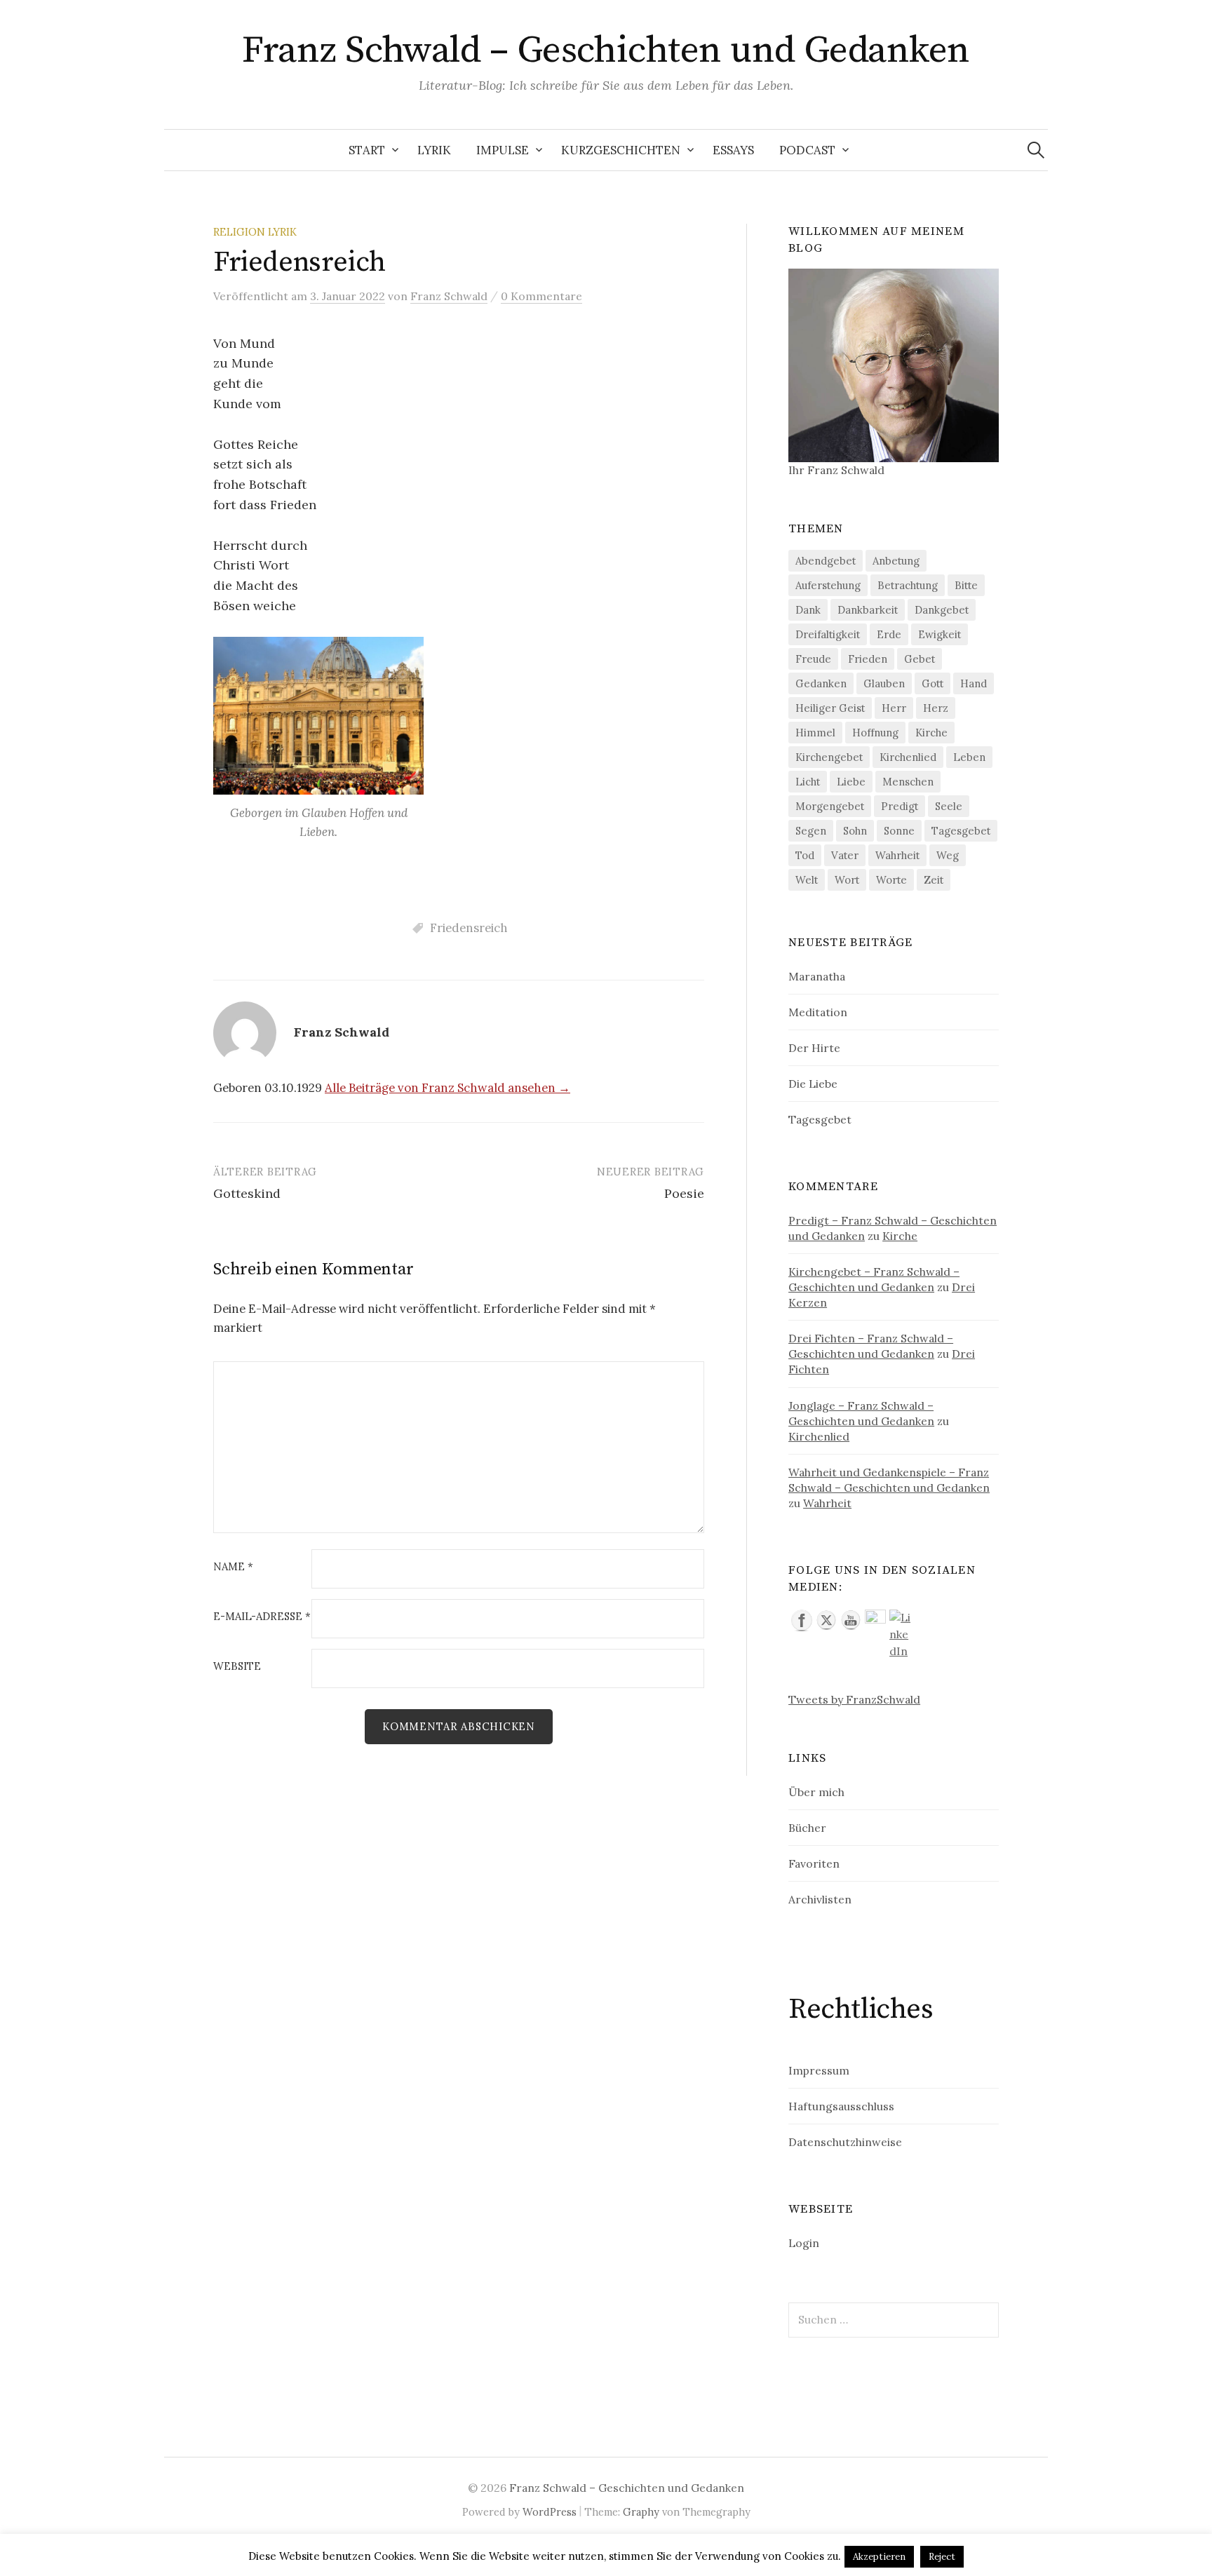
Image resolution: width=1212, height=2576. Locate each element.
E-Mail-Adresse (262, 1617)
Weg (948, 855)
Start (367, 150)
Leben (969, 757)
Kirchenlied (908, 757)
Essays (733, 150)
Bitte (966, 585)
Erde (889, 634)
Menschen (908, 782)
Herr (894, 708)
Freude (813, 659)
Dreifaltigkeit (828, 634)
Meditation (818, 1012)
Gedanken (821, 683)
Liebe (851, 782)
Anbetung (896, 561)
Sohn (855, 831)
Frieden (868, 659)
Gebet (920, 659)
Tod (805, 855)
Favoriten (814, 1863)
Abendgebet (826, 561)
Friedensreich (469, 928)
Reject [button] (942, 2557)
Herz (936, 708)
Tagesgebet (961, 831)
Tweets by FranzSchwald (854, 1699)
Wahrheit (897, 855)
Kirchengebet (829, 757)
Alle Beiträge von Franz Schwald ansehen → (447, 1088)
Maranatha (817, 976)
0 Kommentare (541, 296)
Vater (845, 855)
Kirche (931, 733)
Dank (808, 610)
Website (237, 1667)
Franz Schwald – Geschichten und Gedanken (606, 50)
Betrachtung (908, 585)
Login (804, 2243)
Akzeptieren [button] (879, 2557)
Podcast (807, 150)
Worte (891, 880)
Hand (974, 683)
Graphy (641, 2512)
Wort (847, 880)
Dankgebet (942, 610)
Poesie (684, 1193)
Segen (811, 831)
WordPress (550, 2512)
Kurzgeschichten (621, 150)
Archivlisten (820, 1899)
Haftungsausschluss (841, 2106)
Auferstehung (828, 585)
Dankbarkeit (868, 610)
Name (233, 1567)
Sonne (899, 831)
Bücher (807, 1828)
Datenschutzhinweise (845, 2142)
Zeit (934, 880)
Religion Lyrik (255, 232)
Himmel (815, 733)
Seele (949, 806)
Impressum (819, 2070)
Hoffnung (875, 733)
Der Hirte (814, 1048)
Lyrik (434, 150)
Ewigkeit (940, 634)
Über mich (816, 1792)
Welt (807, 880)
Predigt (900, 806)
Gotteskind (247, 1193)
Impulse (503, 150)
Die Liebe (813, 1084)
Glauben (884, 683)
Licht (808, 782)
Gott (932, 683)
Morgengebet (830, 806)
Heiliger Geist (830, 708)
